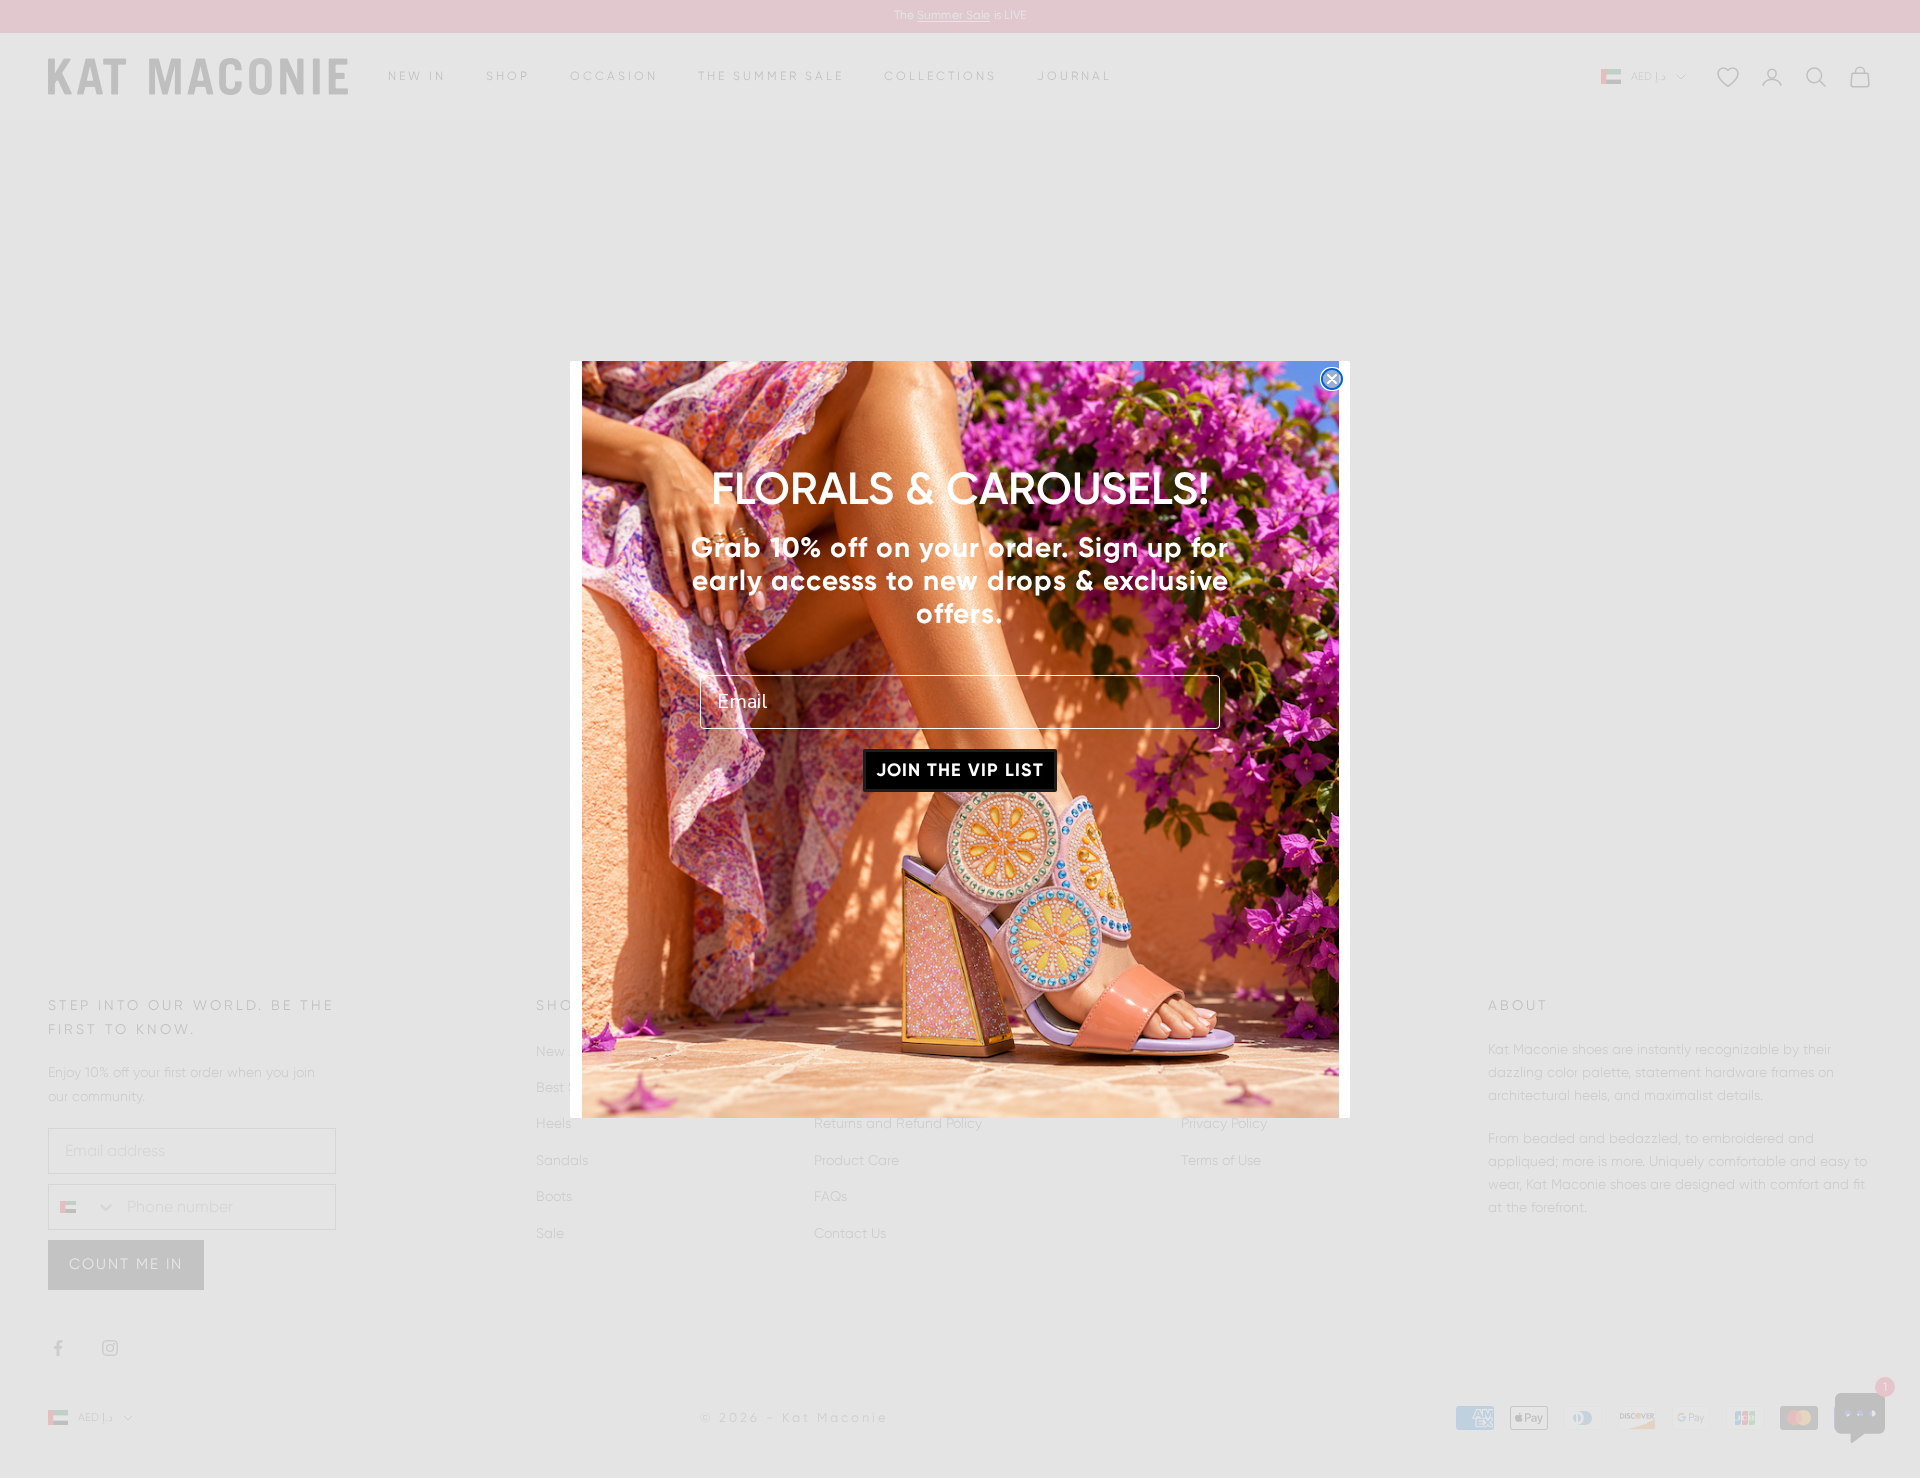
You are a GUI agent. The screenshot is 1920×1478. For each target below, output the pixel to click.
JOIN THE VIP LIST (960, 770)
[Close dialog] (1332, 379)
